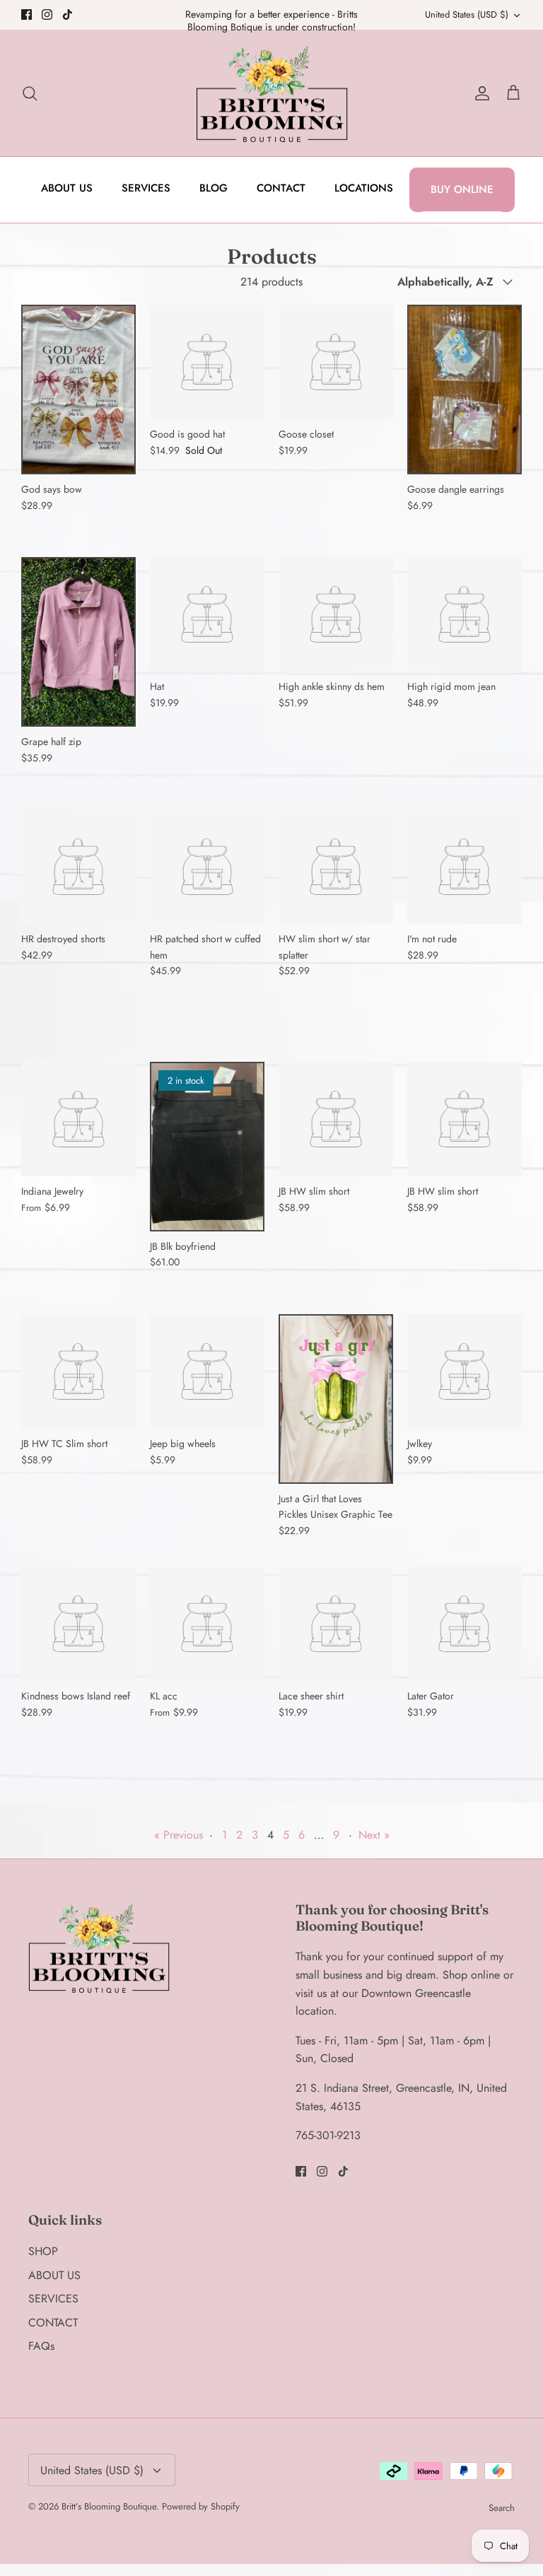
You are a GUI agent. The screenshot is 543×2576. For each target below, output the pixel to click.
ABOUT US (67, 188)
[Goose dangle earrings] (465, 390)
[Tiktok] (68, 14)
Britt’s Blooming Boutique (109, 2506)
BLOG (214, 188)
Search (502, 2508)
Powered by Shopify (201, 2506)
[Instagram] (47, 14)
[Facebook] (27, 14)
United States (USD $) (467, 14)
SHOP (43, 2251)
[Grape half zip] (78, 642)
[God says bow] (78, 390)
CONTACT (281, 188)
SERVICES (146, 188)
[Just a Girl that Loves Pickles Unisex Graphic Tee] (336, 1399)
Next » (374, 1835)
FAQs (41, 2346)
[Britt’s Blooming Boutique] (272, 93)
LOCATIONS (364, 188)
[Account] (479, 93)
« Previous (179, 1835)
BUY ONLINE (462, 189)
